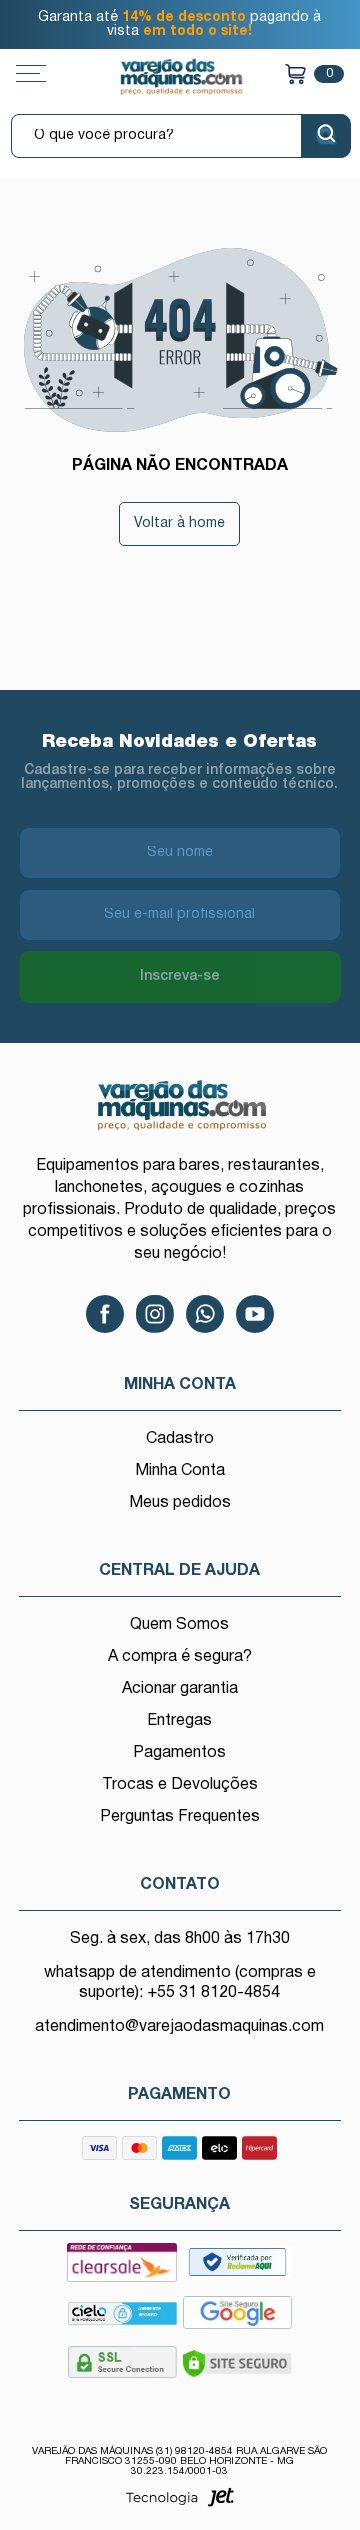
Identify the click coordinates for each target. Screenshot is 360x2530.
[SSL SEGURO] (122, 2368)
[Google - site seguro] (237, 2318)
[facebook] (105, 1314)
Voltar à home (179, 523)
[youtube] (255, 1314)
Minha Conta (180, 1471)
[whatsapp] (205, 1314)
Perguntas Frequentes (180, 1817)
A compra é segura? (180, 1657)
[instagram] (155, 1314)
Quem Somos (179, 1625)
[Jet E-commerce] (180, 2503)
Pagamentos (179, 1753)
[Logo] (180, 76)
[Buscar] (326, 136)
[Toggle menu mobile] (51, 73)
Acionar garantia (180, 1689)
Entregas (179, 1721)
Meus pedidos (180, 1503)
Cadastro (180, 1439)
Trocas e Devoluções (180, 1785)
